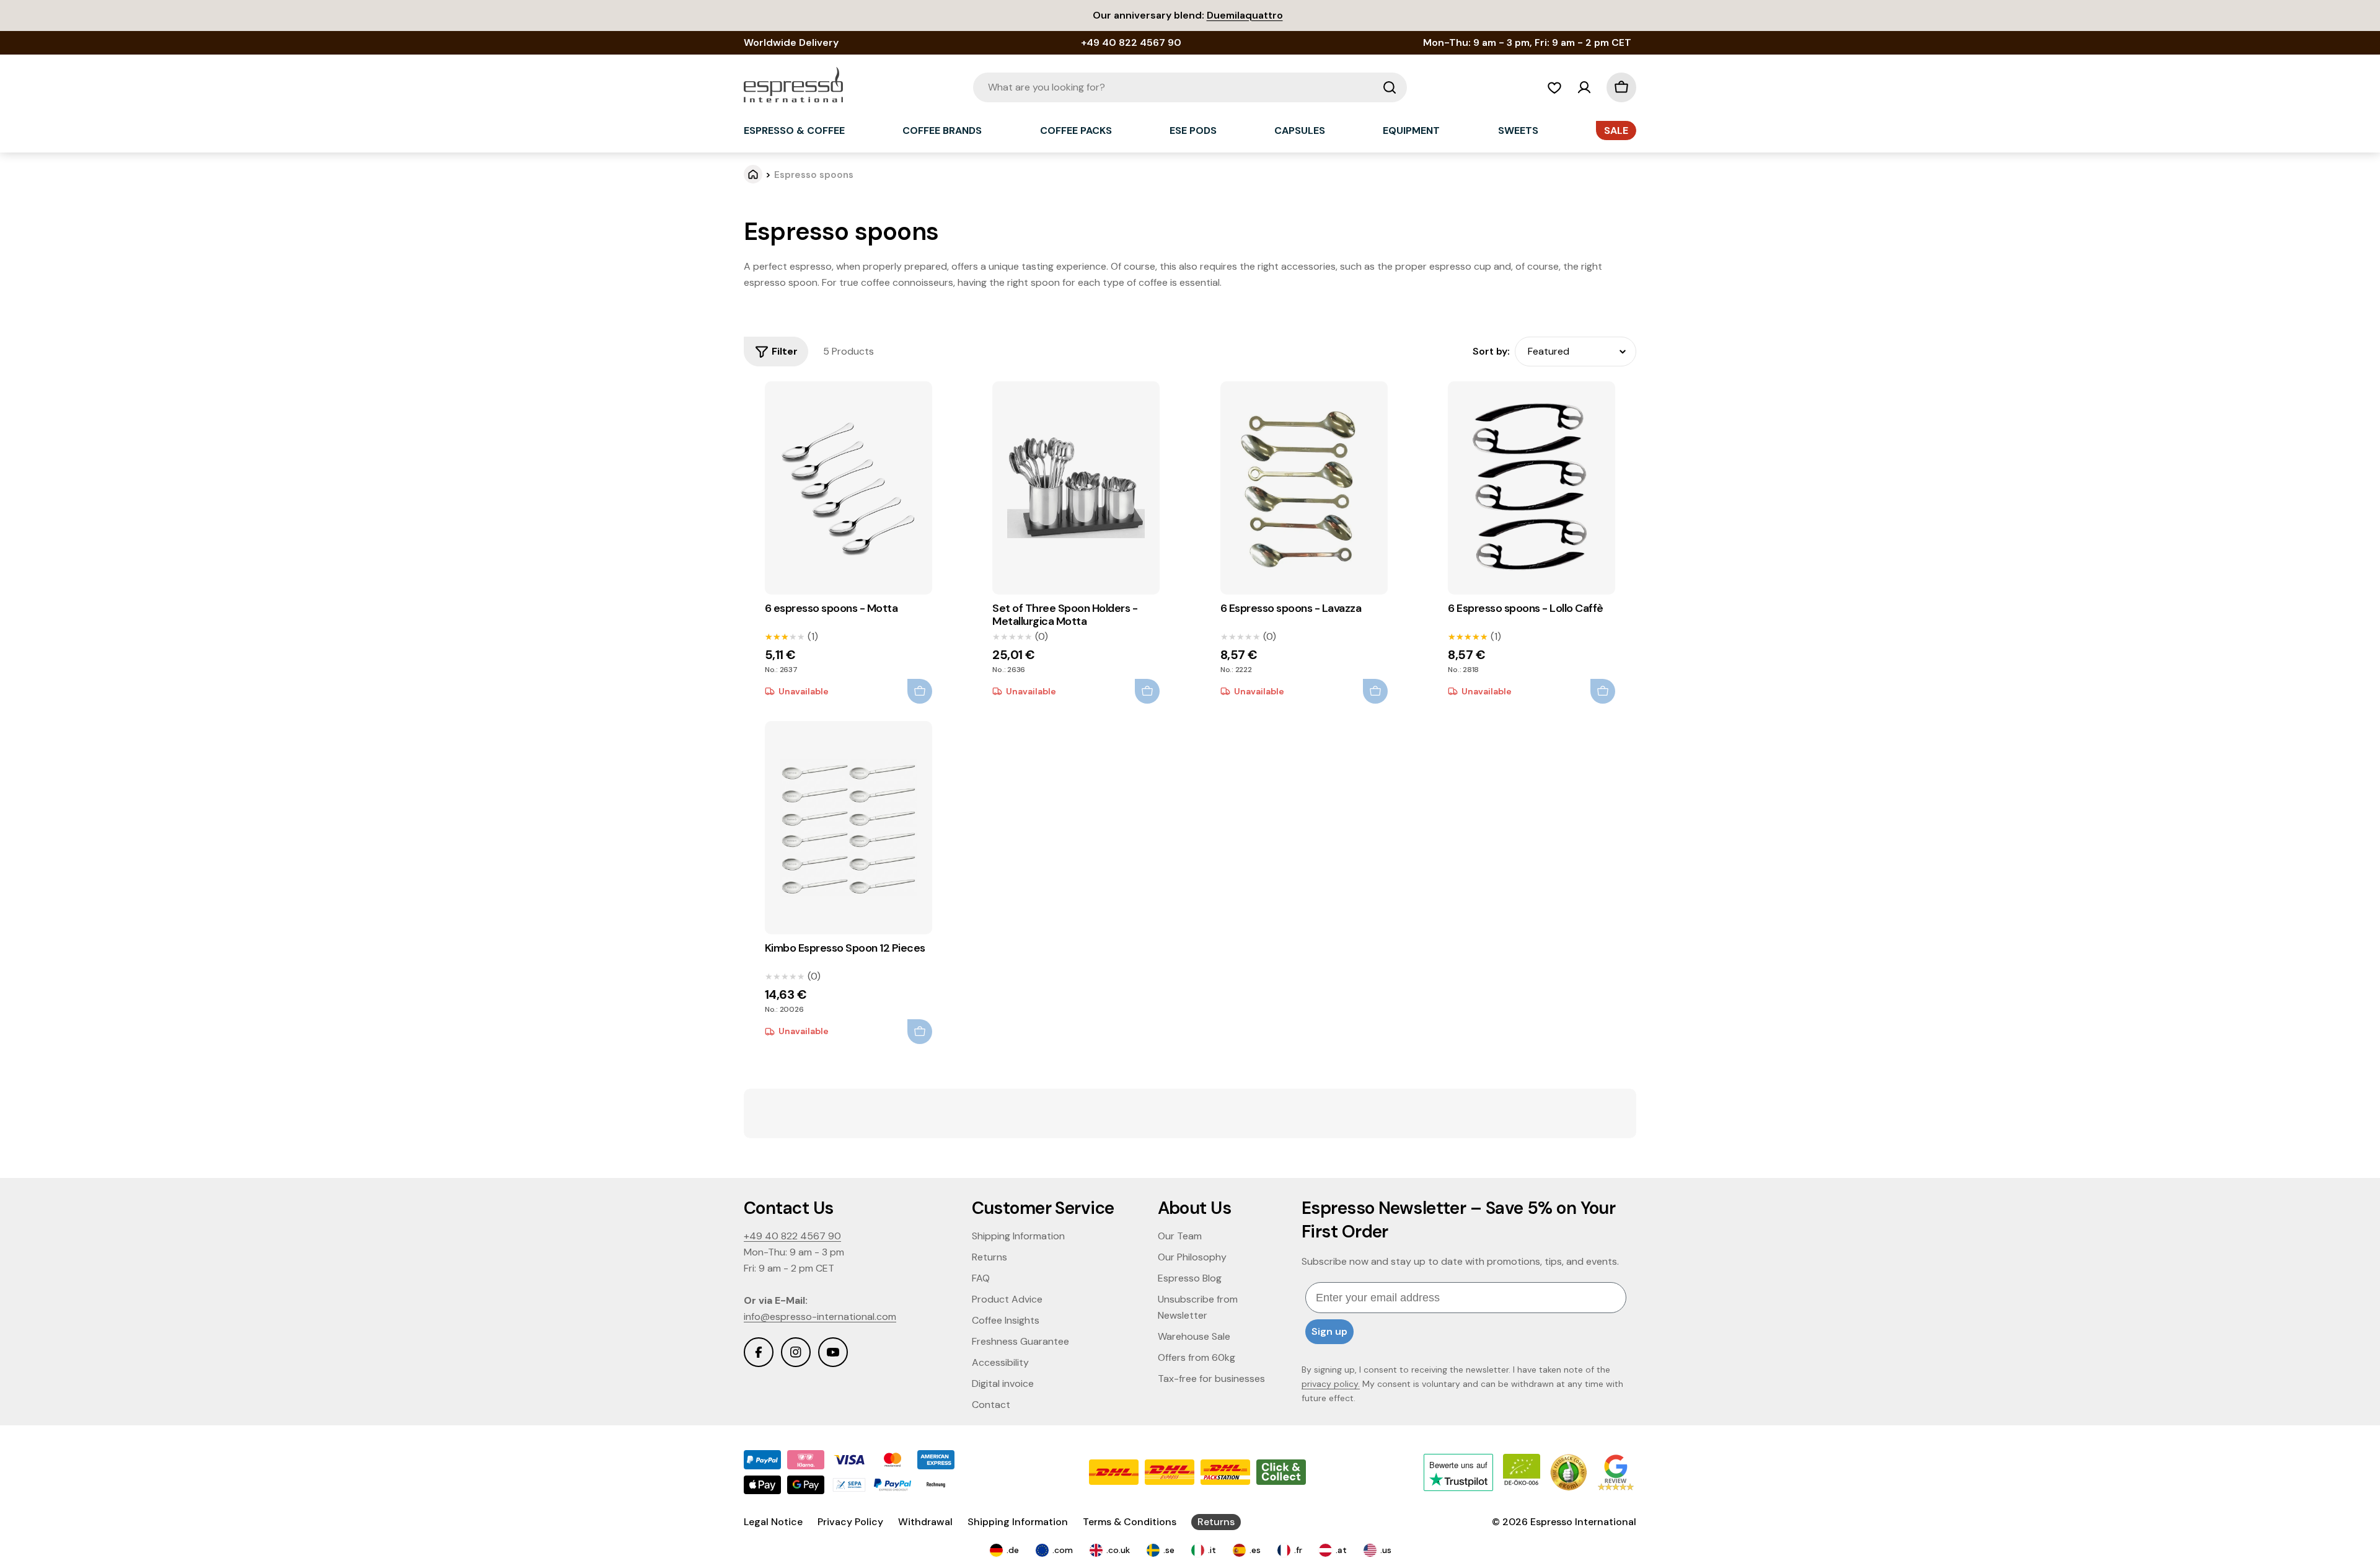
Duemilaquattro (1245, 15)
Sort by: (1491, 351)
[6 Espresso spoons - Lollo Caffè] (1532, 488)
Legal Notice (773, 1522)
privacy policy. (1331, 1384)
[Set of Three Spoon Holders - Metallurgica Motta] (1076, 488)
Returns (1216, 1522)
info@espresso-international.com (820, 1317)
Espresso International (1583, 1522)
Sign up (1329, 1331)
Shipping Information (1018, 1522)
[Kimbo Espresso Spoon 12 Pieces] (848, 828)
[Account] (1584, 87)
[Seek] (1390, 87)
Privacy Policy (850, 1522)
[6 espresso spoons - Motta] (848, 488)
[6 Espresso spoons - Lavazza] (1304, 488)
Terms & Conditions (1130, 1522)
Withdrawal (925, 1522)
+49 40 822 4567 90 (792, 1236)
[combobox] (1190, 87)
